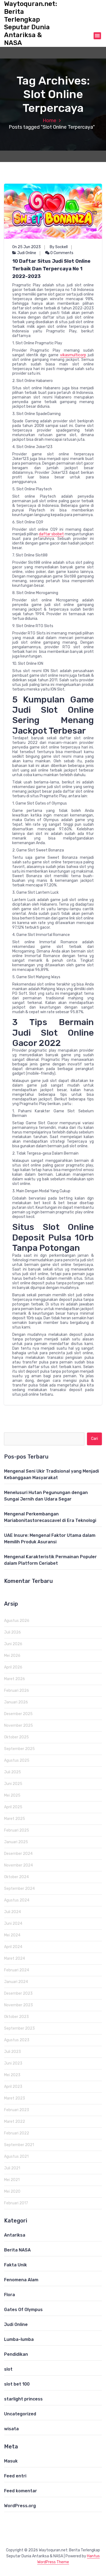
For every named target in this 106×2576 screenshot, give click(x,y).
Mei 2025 (12, 1795)
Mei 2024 (12, 1935)
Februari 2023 (17, 2110)
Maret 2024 (15, 1958)
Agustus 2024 (17, 1900)
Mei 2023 (12, 2075)
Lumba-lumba (19, 2339)
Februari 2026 (17, 1691)
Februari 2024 (17, 1970)
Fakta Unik (15, 2265)
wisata (11, 2429)
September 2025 (19, 1749)
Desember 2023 (18, 1993)
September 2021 (19, 2145)
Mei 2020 (12, 2191)
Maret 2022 (15, 2122)
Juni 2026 (13, 1644)
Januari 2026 (16, 1702)
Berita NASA (17, 2250)
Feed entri (15, 2476)
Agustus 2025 (17, 1760)
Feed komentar (21, 2491)
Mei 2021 (12, 2180)
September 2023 (19, 2028)
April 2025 (13, 1807)
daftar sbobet (51, 534)
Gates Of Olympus (23, 2310)
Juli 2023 (13, 2052)
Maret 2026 (15, 1679)
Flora (10, 2295)
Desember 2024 (18, 1854)
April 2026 (13, 1667)
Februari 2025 (17, 1830)
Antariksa (15, 2235)
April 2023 (13, 2087)
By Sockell (59, 247)
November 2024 (18, 1865)
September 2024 (19, 1889)
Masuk (11, 2461)
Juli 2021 (12, 2168)
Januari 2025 (16, 1842)
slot (8, 2369)
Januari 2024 (16, 1982)
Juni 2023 (13, 2063)
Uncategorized (20, 2414)
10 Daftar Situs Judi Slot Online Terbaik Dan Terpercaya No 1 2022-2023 (51, 269)
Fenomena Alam (21, 2280)
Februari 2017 (16, 2203)
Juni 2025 (13, 1784)
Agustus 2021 (16, 2157)
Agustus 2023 (17, 2040)
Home (49, 121)
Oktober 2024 (16, 1877)
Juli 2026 (13, 1632)
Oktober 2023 (16, 2017)
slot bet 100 (17, 2384)
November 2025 (18, 1726)
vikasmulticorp (73, 355)
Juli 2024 (13, 1912)
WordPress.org (20, 2506)
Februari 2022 (17, 2133)
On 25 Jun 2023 (26, 247)
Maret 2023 (15, 2098)
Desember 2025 (18, 1714)
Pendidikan (16, 2354)
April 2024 (13, 1947)
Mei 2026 (12, 1656)
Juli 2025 (13, 1772)
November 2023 (18, 2005)
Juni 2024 (13, 1924)
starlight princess (23, 2399)
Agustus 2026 (17, 1621)
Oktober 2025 (16, 1737)
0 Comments (61, 253)
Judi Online (27, 253)
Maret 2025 (15, 1819)
